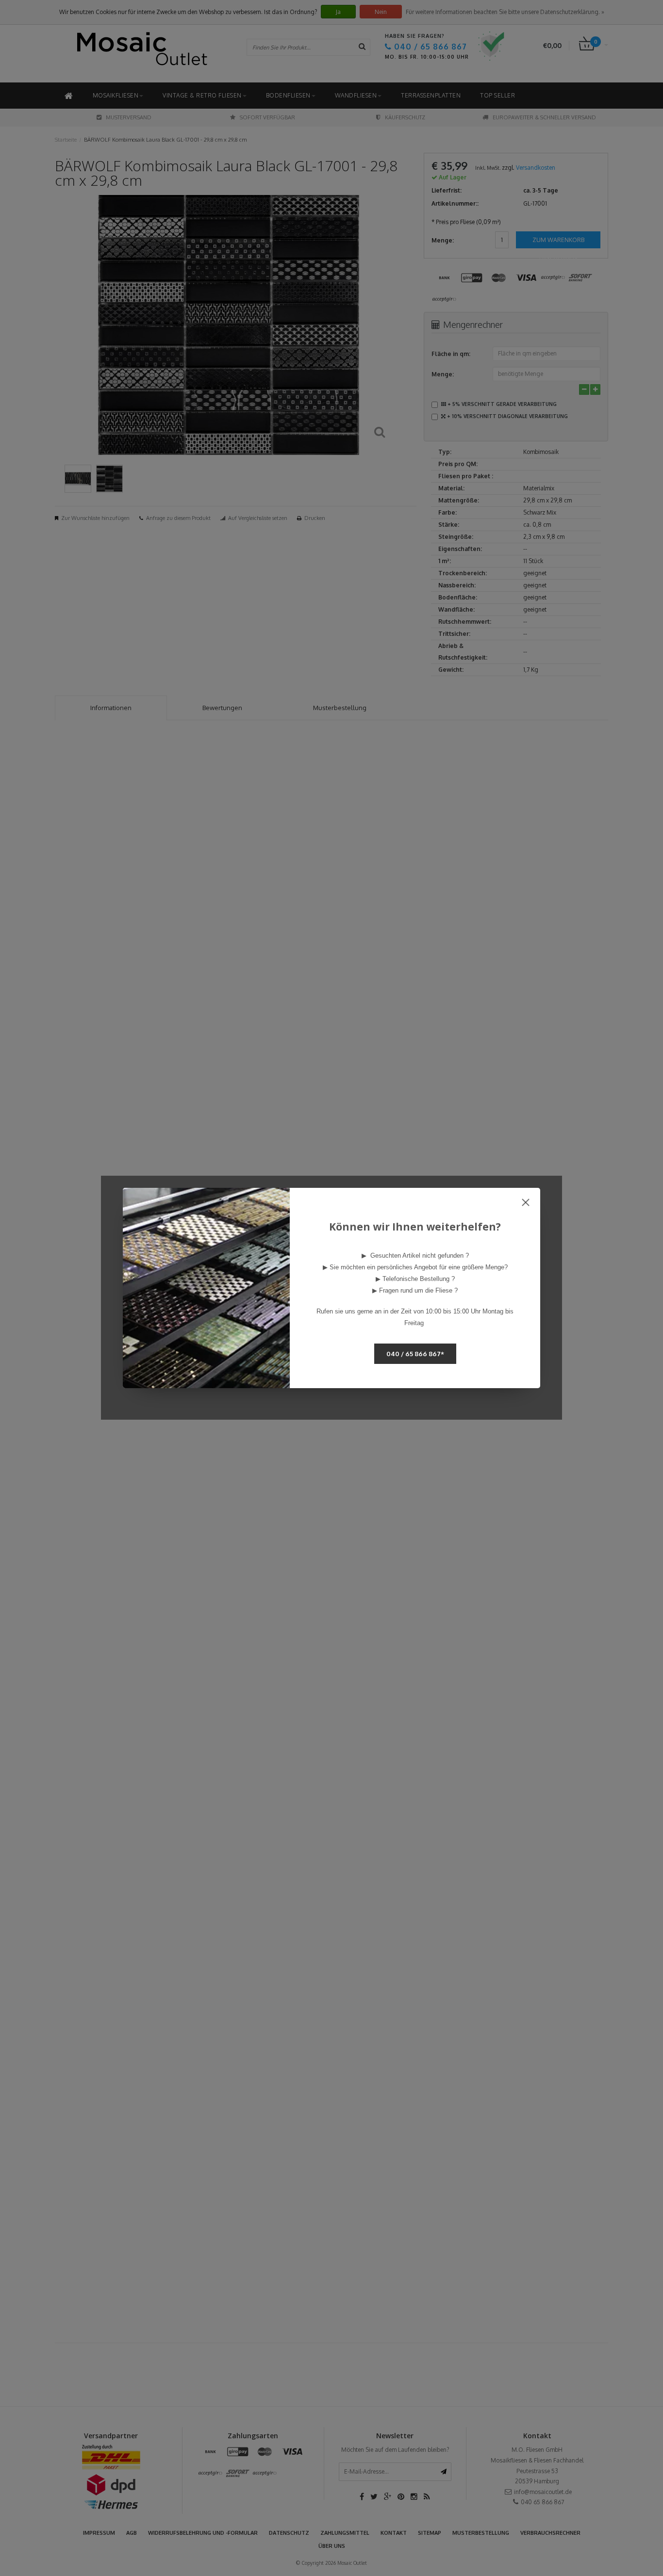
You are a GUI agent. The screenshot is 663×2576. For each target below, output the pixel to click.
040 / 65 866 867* (415, 1354)
